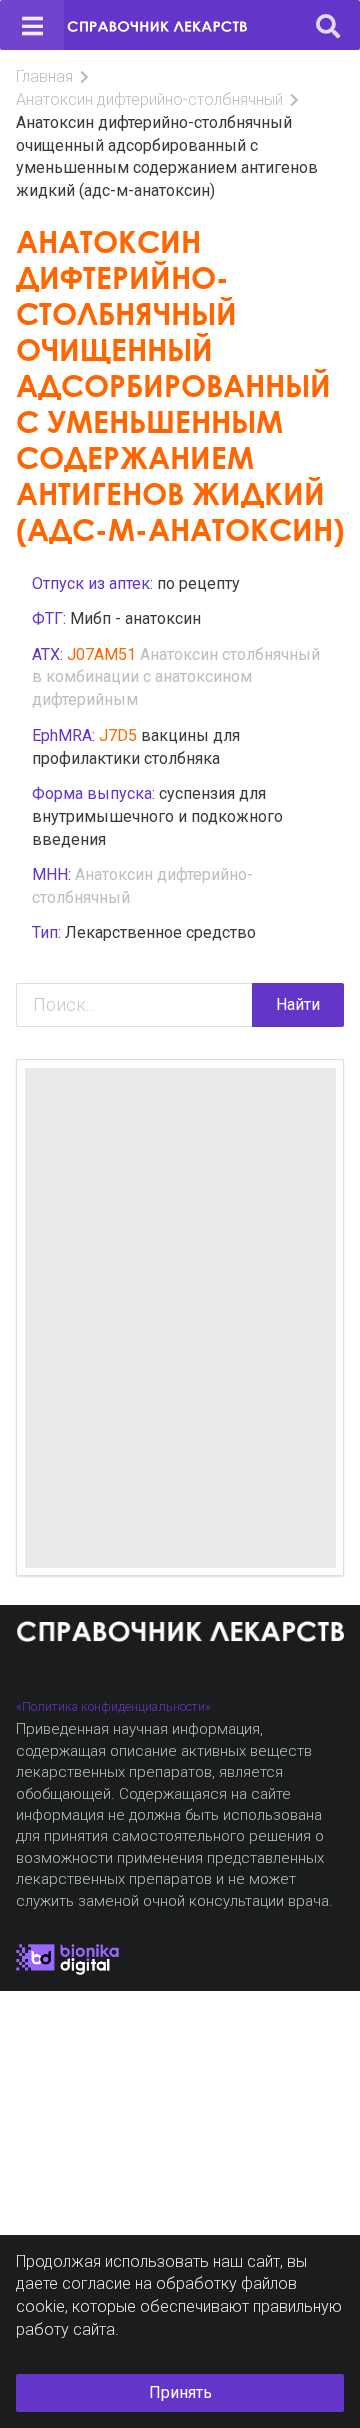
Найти (298, 1004)
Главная (44, 76)
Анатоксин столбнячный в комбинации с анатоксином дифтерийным (176, 677)
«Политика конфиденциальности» (113, 1706)
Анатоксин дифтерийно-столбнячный (149, 99)
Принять (180, 2392)
